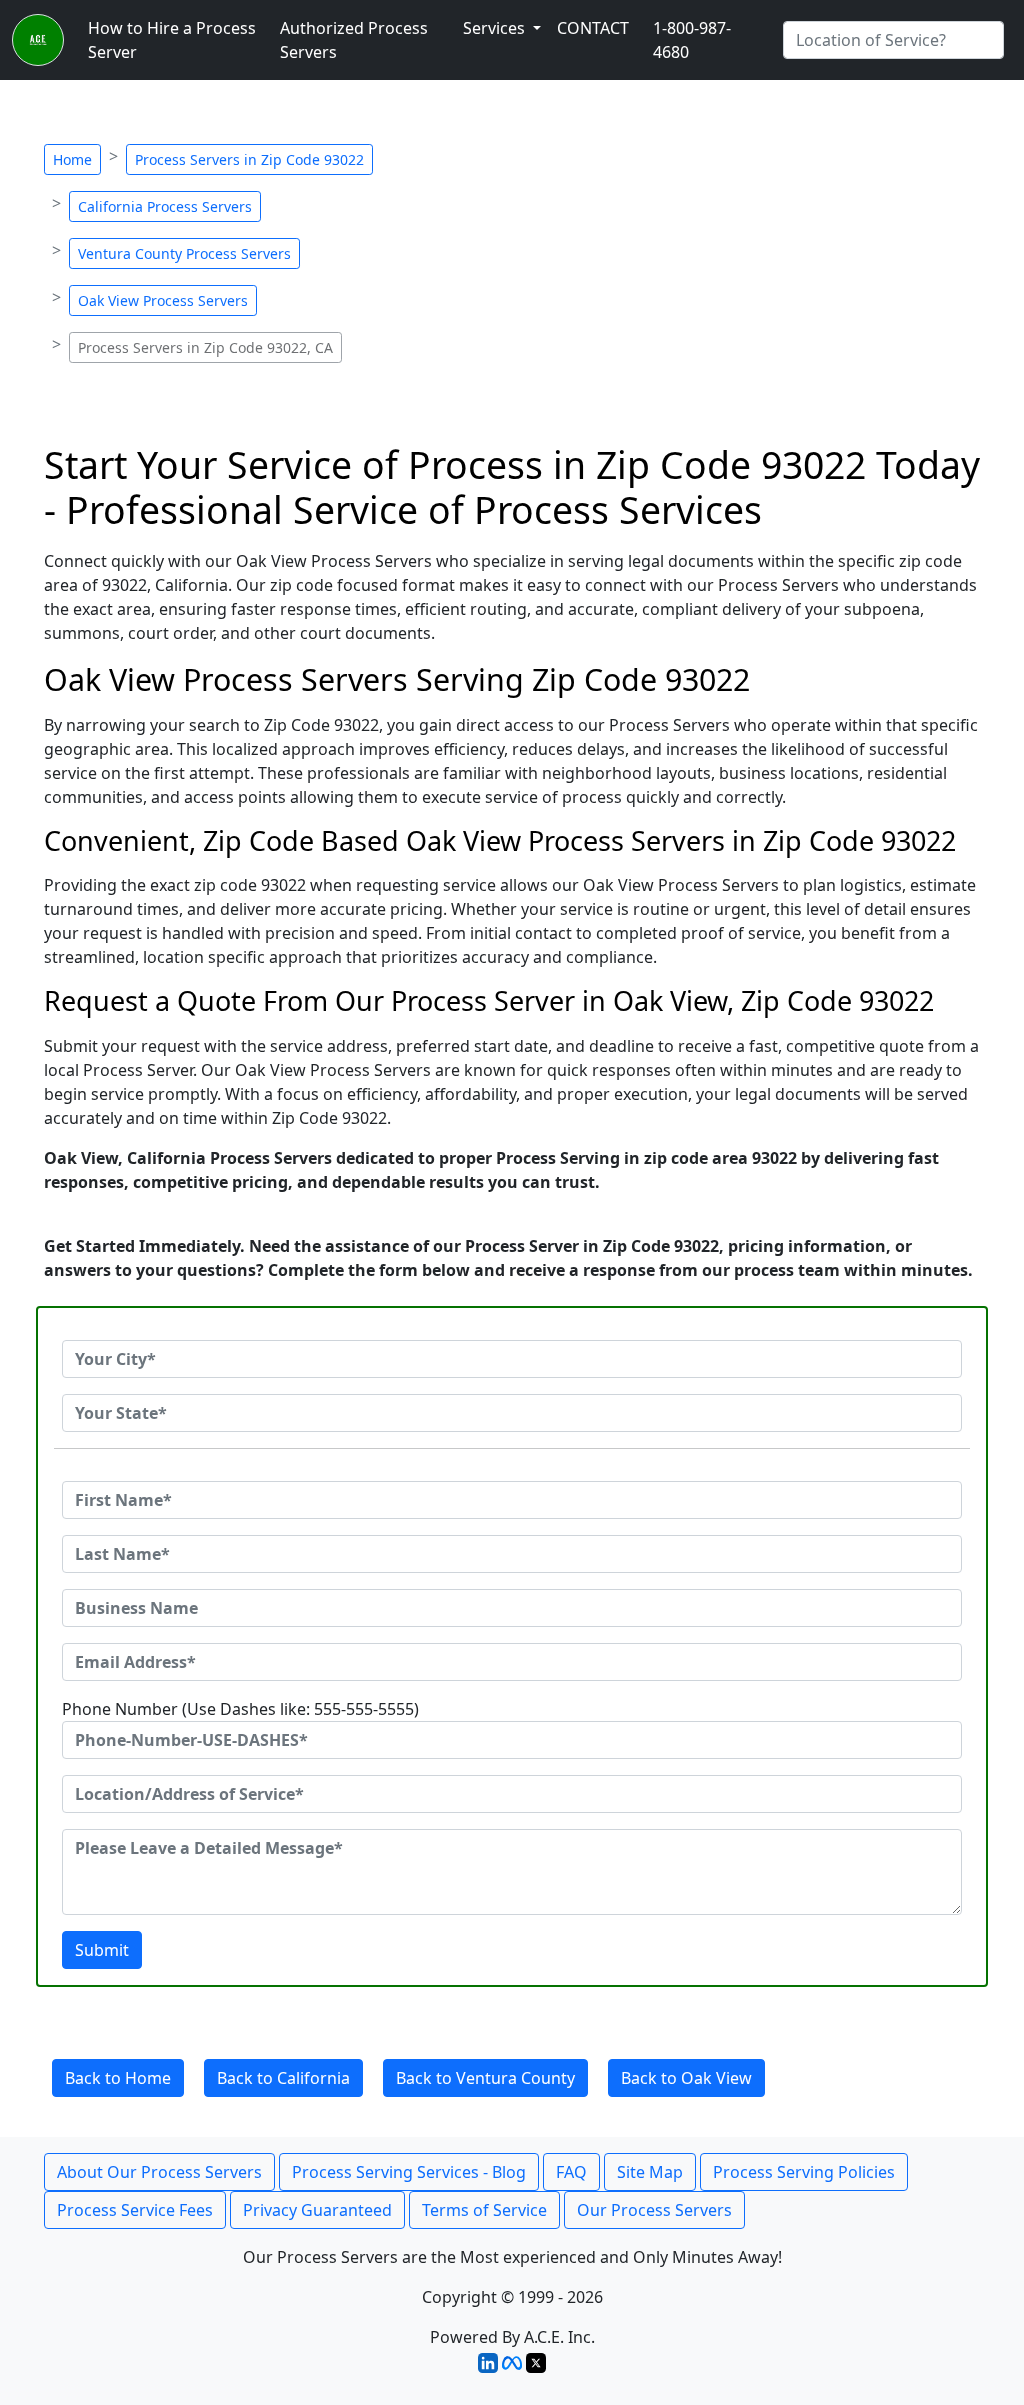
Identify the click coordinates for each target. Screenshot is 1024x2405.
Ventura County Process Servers (184, 253)
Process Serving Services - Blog (409, 2172)
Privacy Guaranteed (317, 2210)
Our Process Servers (654, 2210)
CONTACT (593, 28)
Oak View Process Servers (163, 300)
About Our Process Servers (159, 2172)
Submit (102, 1950)
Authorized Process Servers (354, 40)
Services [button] (496, 28)
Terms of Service (484, 2210)
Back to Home (118, 2078)
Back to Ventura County (485, 2078)
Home (72, 159)
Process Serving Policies (804, 2172)
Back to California (283, 2078)
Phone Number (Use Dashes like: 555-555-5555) (240, 1709)
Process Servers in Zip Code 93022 (249, 159)
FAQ (571, 2172)
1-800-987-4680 (692, 40)
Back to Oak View (686, 2078)
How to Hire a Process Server (172, 40)
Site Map (650, 2172)
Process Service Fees (135, 2210)
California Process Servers (165, 206)
